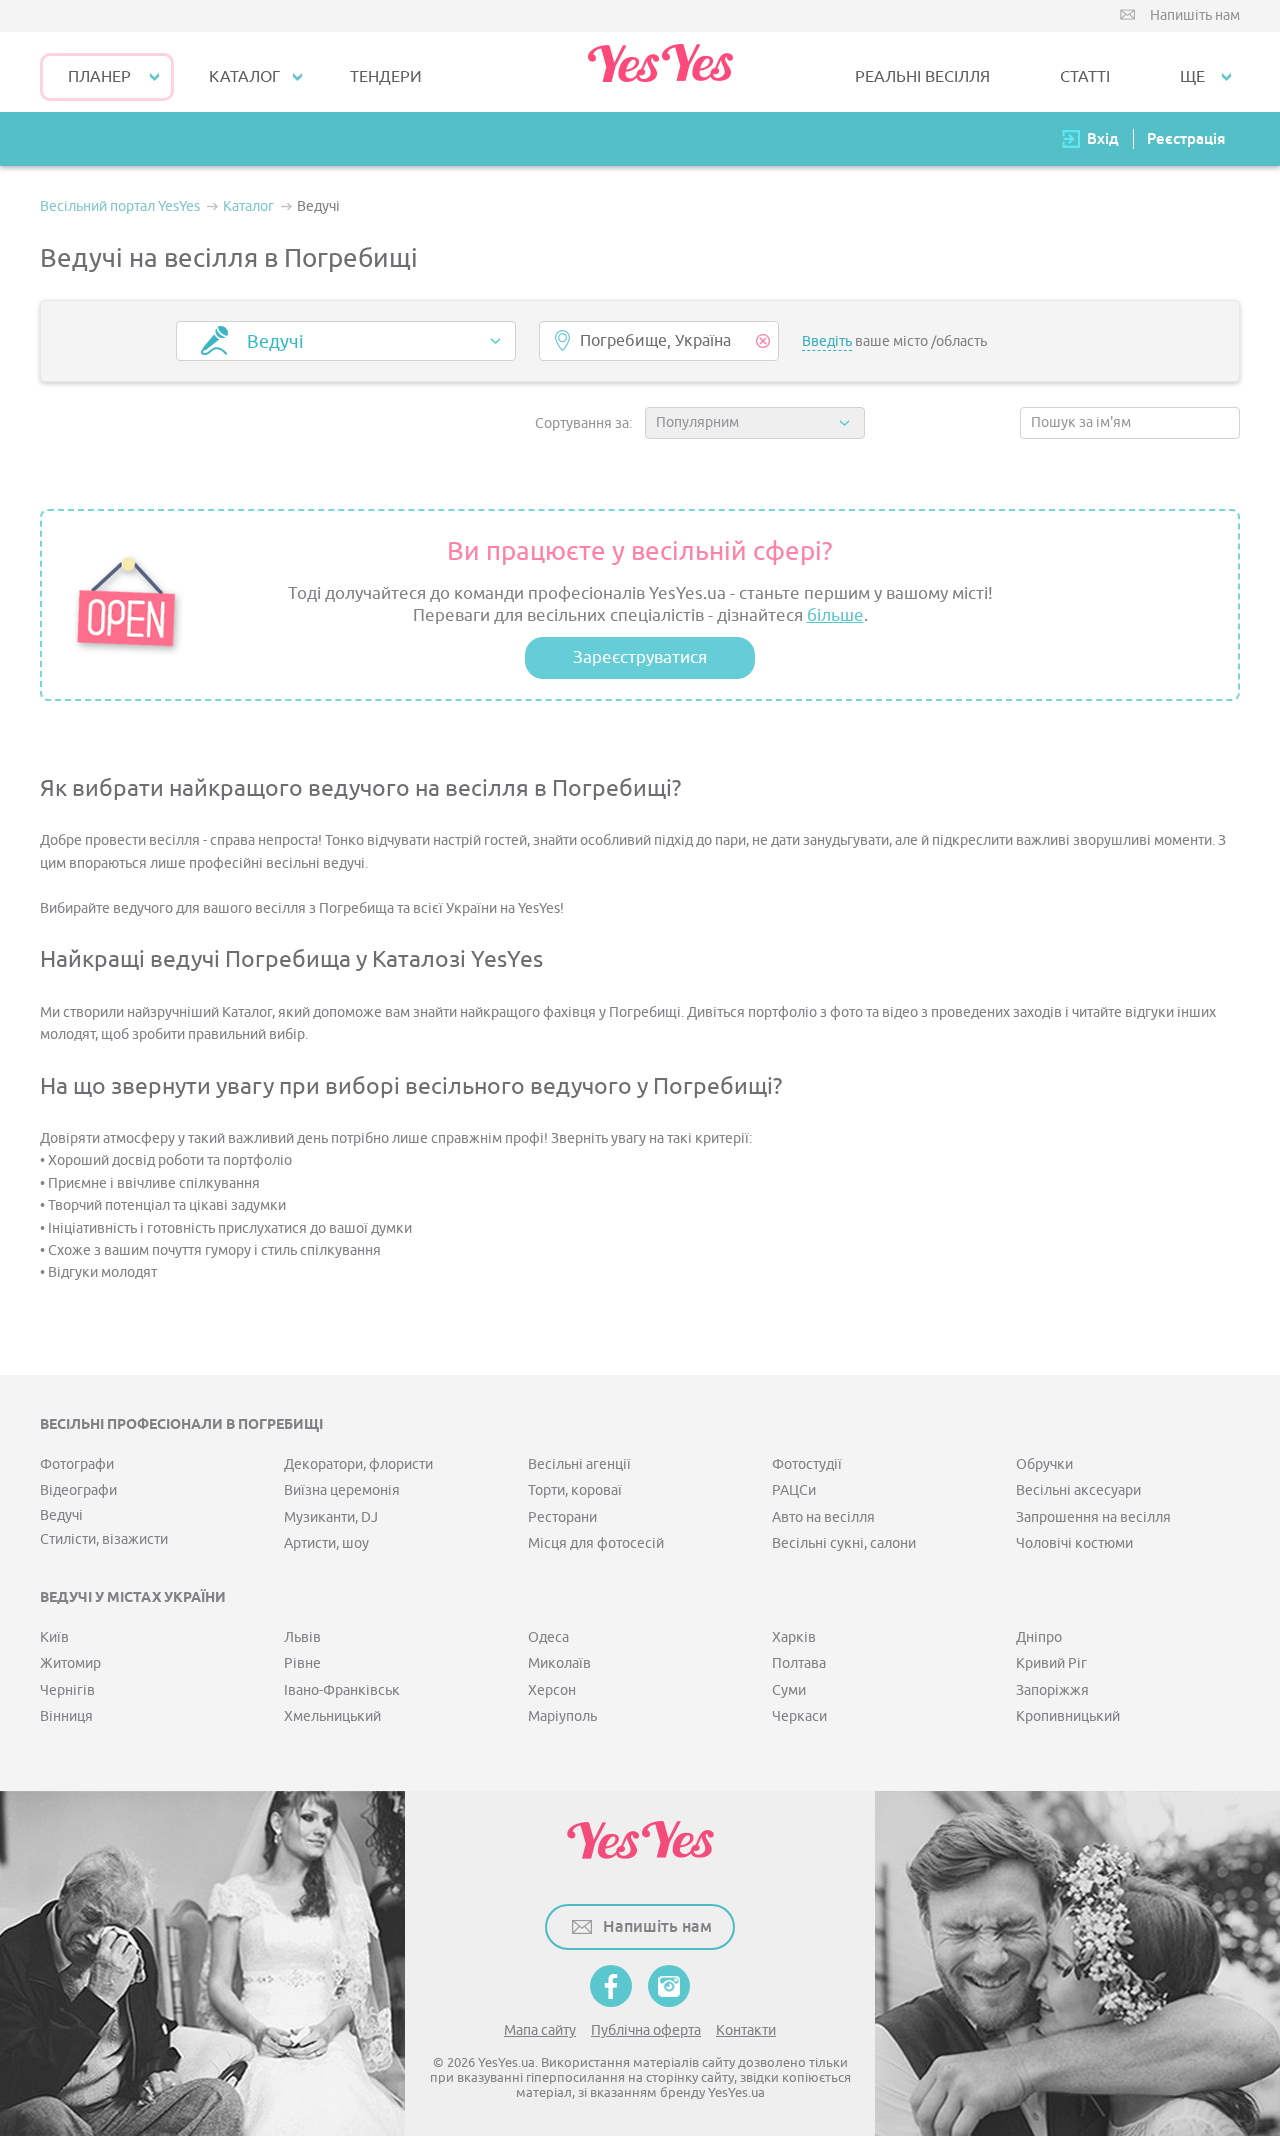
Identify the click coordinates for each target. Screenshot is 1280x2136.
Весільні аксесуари (1078, 1490)
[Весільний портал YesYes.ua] (660, 72)
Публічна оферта (646, 2030)
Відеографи (78, 1490)
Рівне (302, 1663)
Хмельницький (332, 1716)
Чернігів (67, 1690)
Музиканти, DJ (331, 1517)
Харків (794, 1637)
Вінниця (66, 1716)
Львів (302, 1637)
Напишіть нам (1195, 15)
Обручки (1044, 1464)
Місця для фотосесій (596, 1543)
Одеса (548, 1637)
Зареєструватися (640, 657)
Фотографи (77, 1464)
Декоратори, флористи (358, 1464)
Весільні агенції (579, 1464)
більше (835, 615)
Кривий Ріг (1051, 1663)
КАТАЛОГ (244, 77)
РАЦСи (794, 1490)
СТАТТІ (1085, 77)
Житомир (70, 1663)
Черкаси (799, 1716)
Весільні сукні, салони (844, 1543)
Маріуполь (562, 1716)
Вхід (1103, 138)
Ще (1192, 77)
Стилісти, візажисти (104, 1539)
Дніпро (1039, 1637)
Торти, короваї (575, 1490)
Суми (789, 1690)
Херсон (552, 1690)
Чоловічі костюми (1074, 1543)
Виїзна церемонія (342, 1490)
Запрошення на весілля (1093, 1517)
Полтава (799, 1663)
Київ (54, 1637)
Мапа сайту (540, 2030)
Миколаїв (559, 1663)
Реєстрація (1186, 138)
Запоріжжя (1052, 1690)
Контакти (746, 2030)
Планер (99, 77)
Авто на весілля (823, 1517)
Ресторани (562, 1517)
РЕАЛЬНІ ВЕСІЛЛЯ (922, 77)
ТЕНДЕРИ (386, 77)
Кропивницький (1068, 1716)
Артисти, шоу (326, 1543)
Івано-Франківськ (342, 1690)
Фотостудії (807, 1464)
